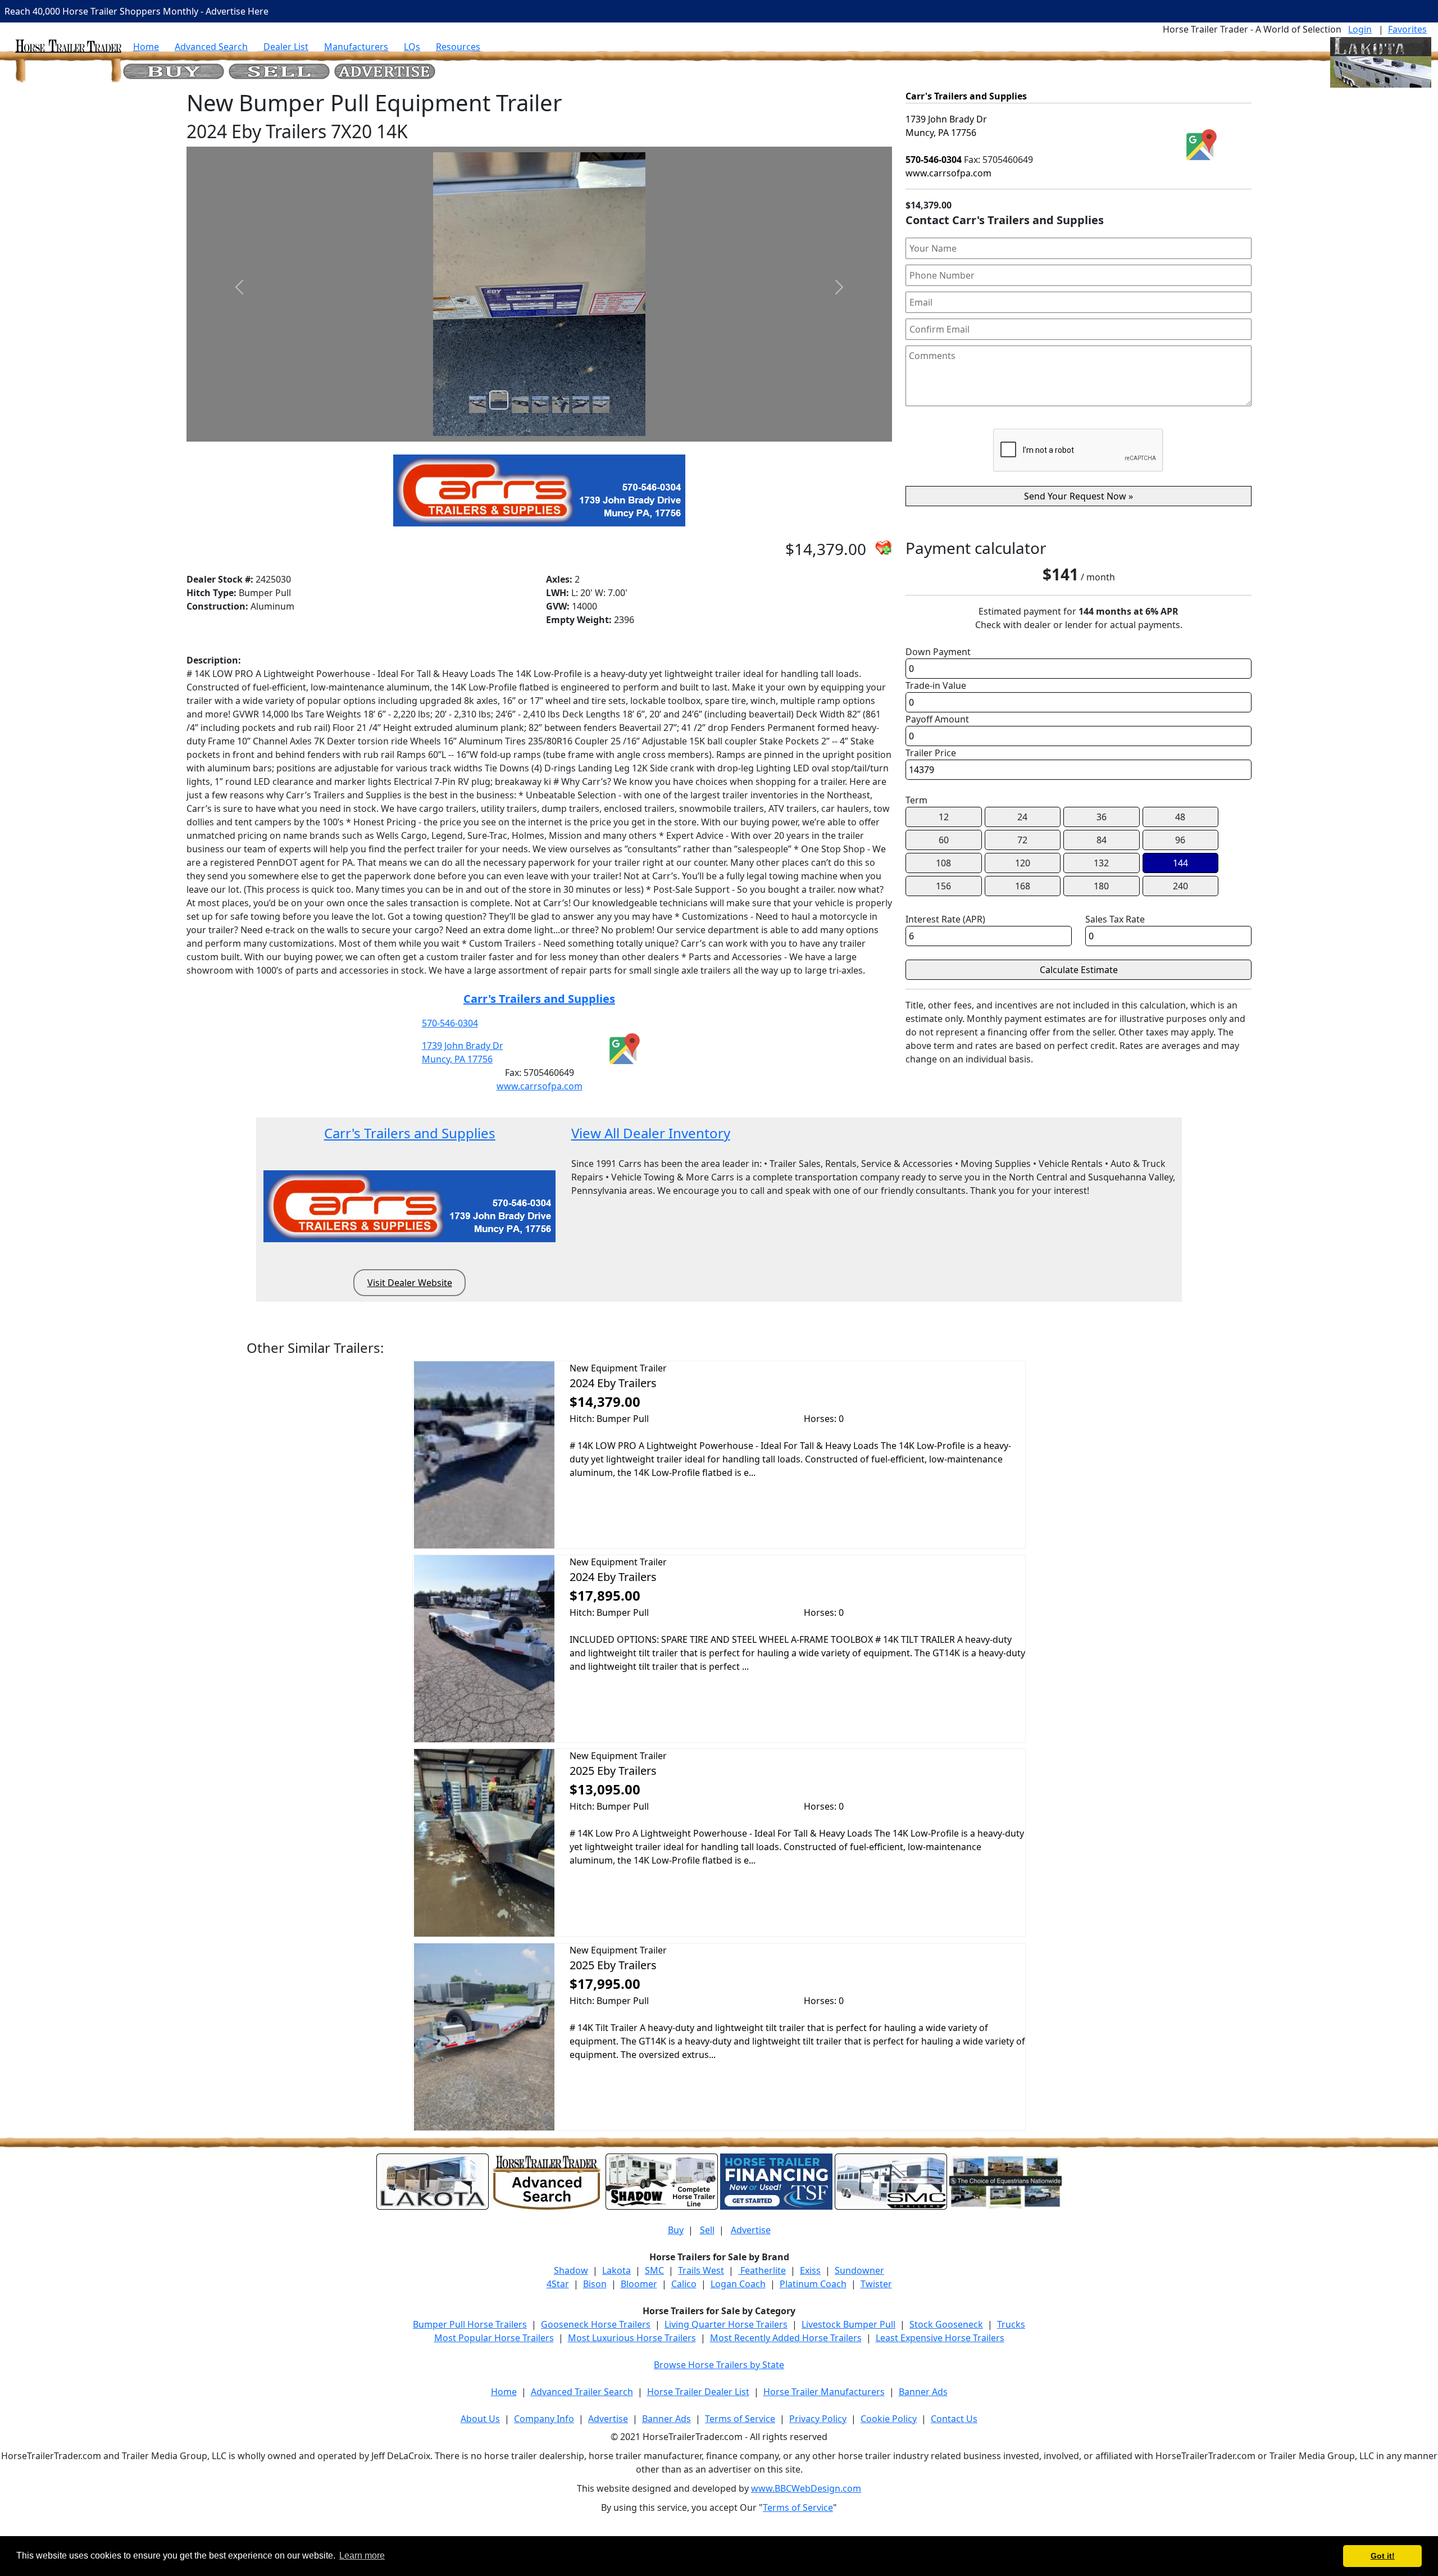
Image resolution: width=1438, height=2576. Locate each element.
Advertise (751, 2230)
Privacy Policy (818, 2419)
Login (1360, 29)
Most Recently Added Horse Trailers (786, 2338)
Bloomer (639, 2284)
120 (1023, 863)
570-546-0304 (450, 1023)
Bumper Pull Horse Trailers (470, 2324)
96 (1180, 840)
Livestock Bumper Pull (848, 2324)
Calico (684, 2284)
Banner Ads (923, 2392)
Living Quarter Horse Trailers (726, 2324)
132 (1101, 863)
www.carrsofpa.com (540, 1086)
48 (1180, 817)
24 (1022, 817)
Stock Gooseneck (946, 2324)
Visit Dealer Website (410, 1283)
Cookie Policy (889, 2419)
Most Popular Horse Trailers (494, 2338)
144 (1180, 863)
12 (944, 817)
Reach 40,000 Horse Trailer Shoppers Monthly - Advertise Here (136, 11)
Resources (458, 47)
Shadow (571, 2270)
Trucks (1011, 2324)
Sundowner (859, 2270)
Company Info (544, 2419)
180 (1101, 886)
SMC (654, 2270)
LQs (412, 47)
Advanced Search (211, 47)
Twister (876, 2284)
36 (1102, 817)
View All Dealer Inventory (651, 1133)
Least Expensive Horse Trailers (940, 2338)
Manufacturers (356, 47)
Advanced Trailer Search (582, 2392)
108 (943, 863)
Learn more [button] (362, 2555)
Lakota (616, 2270)
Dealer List (286, 47)
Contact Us (954, 2419)
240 (1180, 886)
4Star (558, 2284)
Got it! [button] (1383, 2556)
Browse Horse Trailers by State (719, 2365)
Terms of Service (740, 2419)
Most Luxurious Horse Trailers (632, 2338)
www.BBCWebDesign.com (806, 2488)
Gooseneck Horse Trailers (596, 2324)
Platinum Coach (813, 2284)
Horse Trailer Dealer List (698, 2392)
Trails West (701, 2270)
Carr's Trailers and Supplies (539, 999)
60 (944, 840)
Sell (707, 2230)
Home (146, 47)
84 (1102, 840)
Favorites (1407, 29)
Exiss (810, 2270)
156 (943, 886)
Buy (676, 2230)
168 (1023, 886)
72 (1022, 840)
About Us (480, 2419)
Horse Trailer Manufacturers (824, 2392)
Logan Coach (738, 2284)
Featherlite (762, 2270)
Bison (595, 2284)
